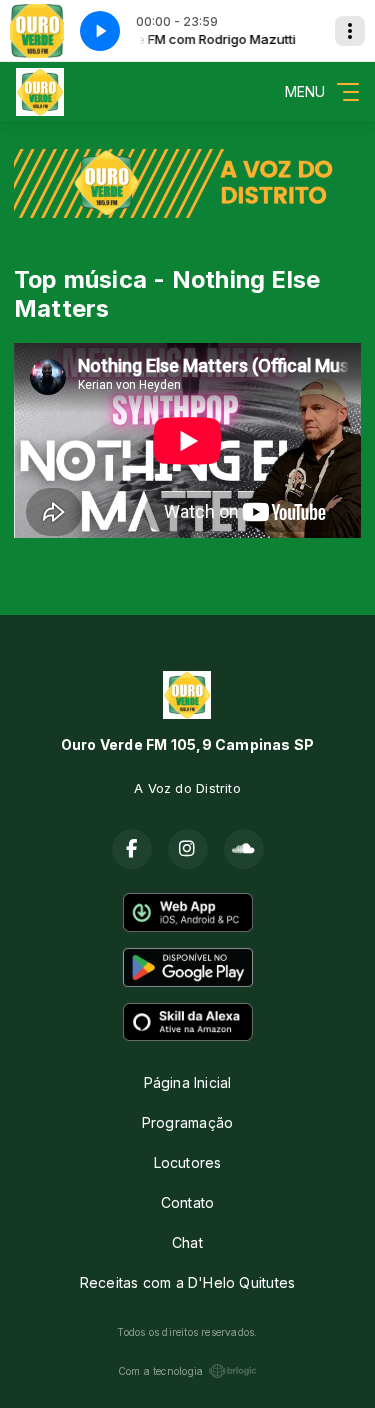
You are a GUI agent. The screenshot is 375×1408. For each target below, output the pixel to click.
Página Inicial (188, 1082)
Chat (187, 1242)
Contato (187, 1202)
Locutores (188, 1162)
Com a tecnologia (160, 1371)
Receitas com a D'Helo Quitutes (187, 1282)
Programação (187, 1122)
